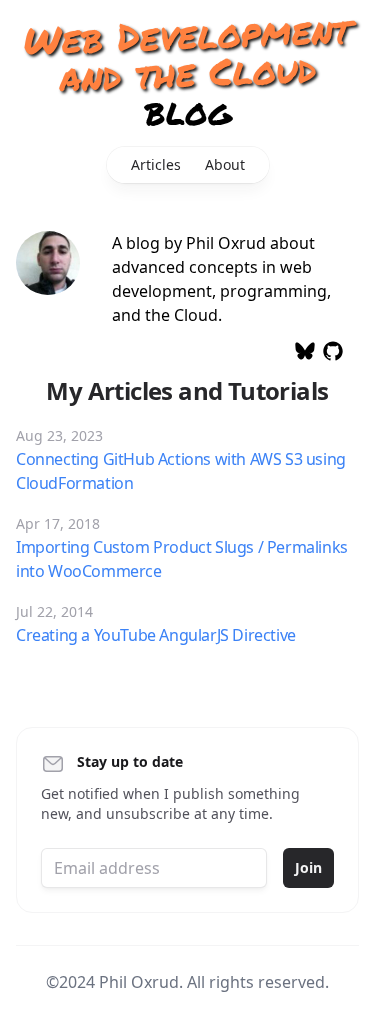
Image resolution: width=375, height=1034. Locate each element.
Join (308, 867)
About (225, 164)
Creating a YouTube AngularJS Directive (156, 635)
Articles (156, 164)
